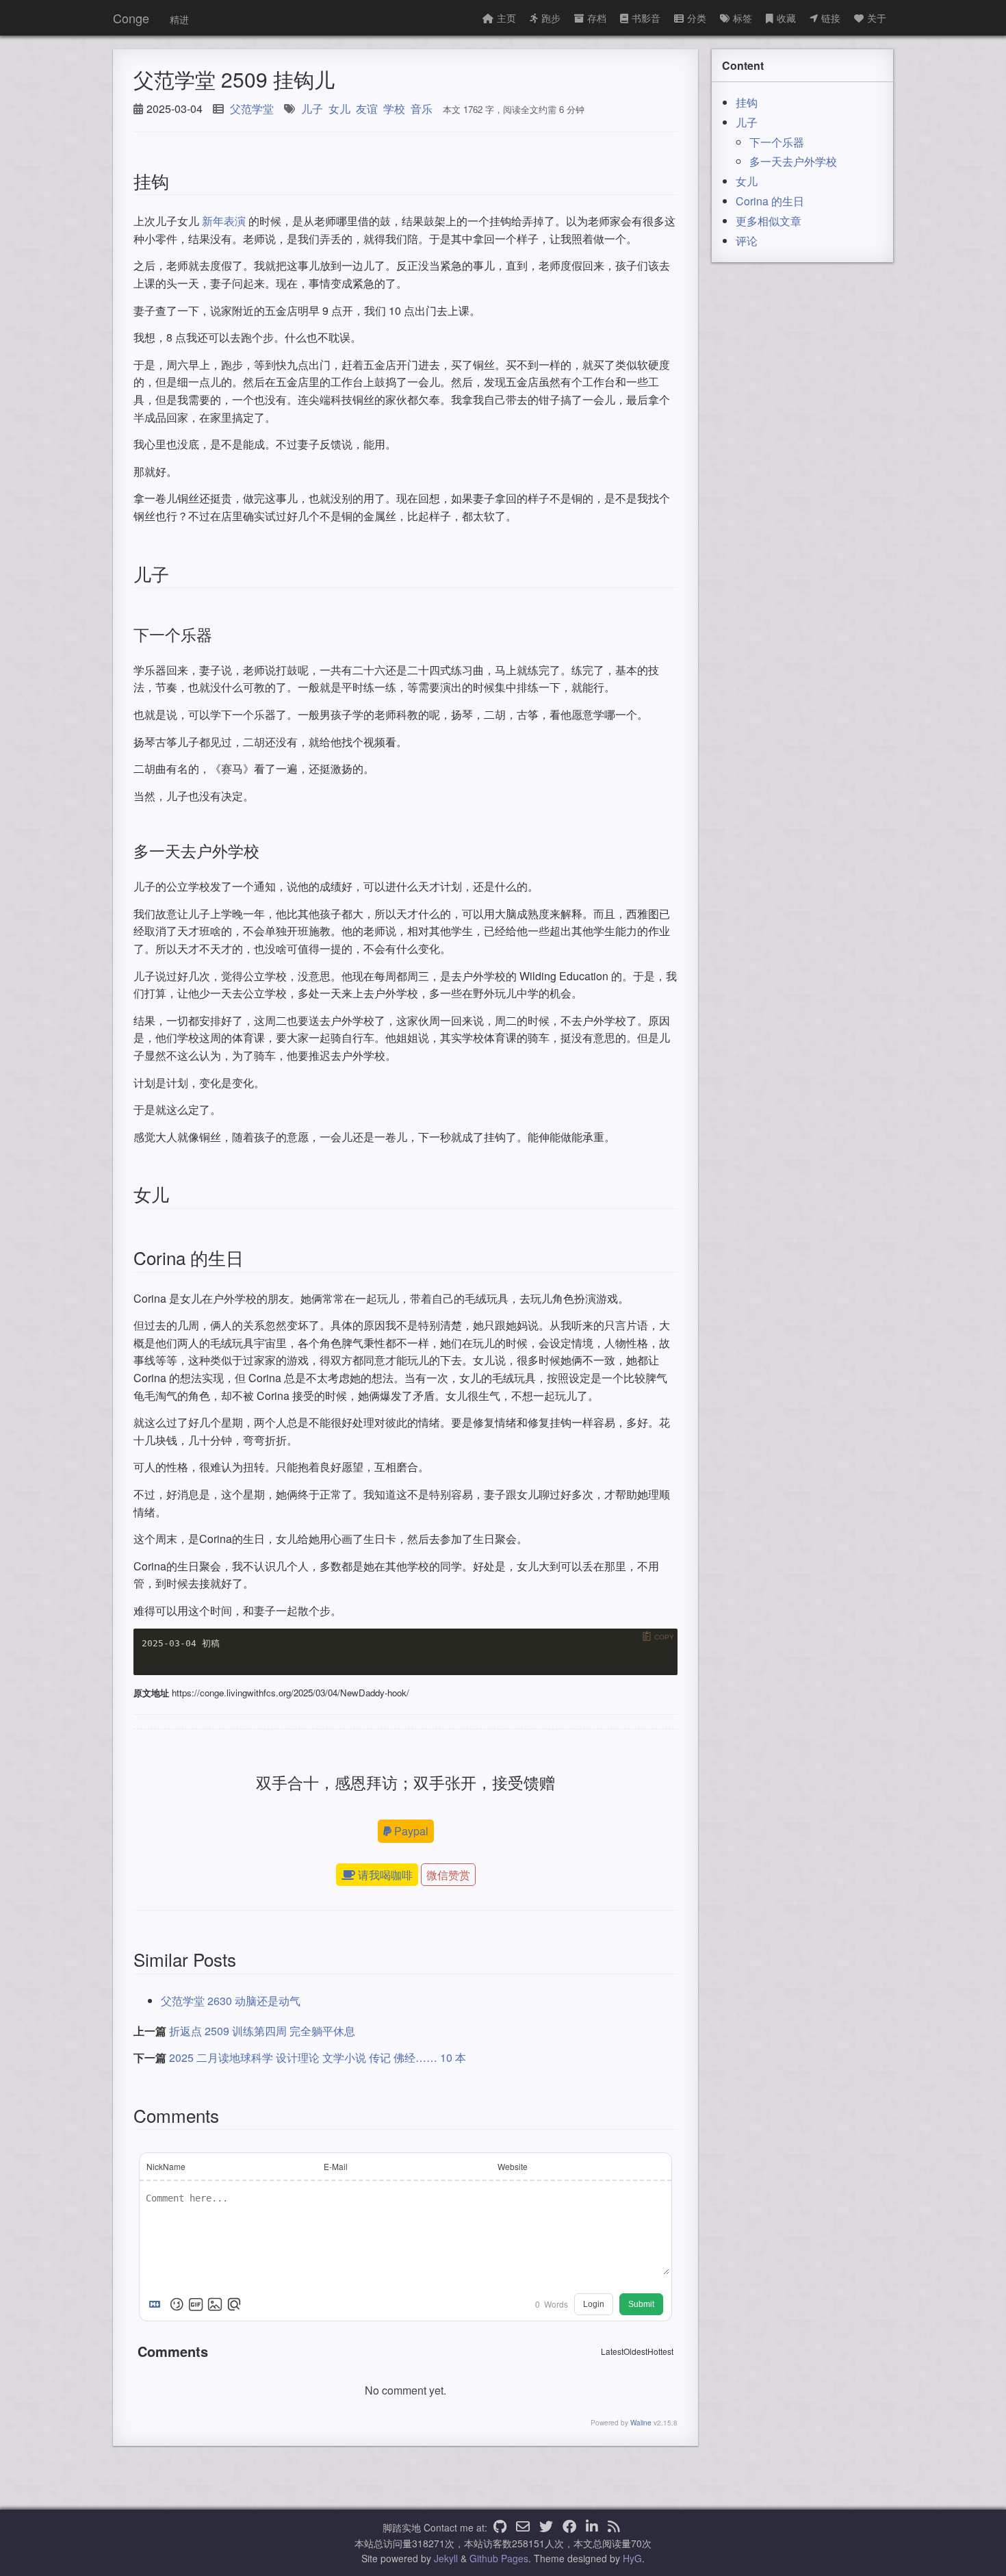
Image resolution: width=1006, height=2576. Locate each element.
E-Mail (336, 2166)
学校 (394, 109)
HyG (632, 2558)
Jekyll (446, 2558)
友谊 (367, 109)
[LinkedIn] (592, 2527)
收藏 (786, 18)
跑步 (551, 18)
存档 (597, 18)
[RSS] (614, 2527)
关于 (877, 18)
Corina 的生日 (770, 201)
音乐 (422, 109)
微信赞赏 (448, 1875)
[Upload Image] (215, 2304)
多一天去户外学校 (793, 161)
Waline (641, 2423)
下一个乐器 (777, 142)
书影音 (646, 18)
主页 (506, 18)
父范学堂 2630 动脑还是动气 (231, 2001)
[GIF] (196, 2304)
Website (513, 2166)
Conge (131, 18)
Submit (641, 2304)
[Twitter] (546, 2527)
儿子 (312, 109)
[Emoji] (177, 2304)
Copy (664, 1637)
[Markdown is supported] (157, 2304)
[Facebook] (569, 2527)
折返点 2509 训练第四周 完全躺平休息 (262, 2031)
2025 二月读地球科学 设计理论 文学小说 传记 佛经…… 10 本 (318, 2057)
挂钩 (747, 102)
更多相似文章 (769, 221)
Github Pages (499, 2558)
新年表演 (224, 221)
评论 (747, 241)
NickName (166, 2166)
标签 (743, 18)
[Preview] (234, 2304)
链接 (831, 18)
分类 (697, 18)
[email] (523, 2527)
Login (594, 2304)
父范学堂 (252, 109)
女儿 (339, 109)
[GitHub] (500, 2527)
